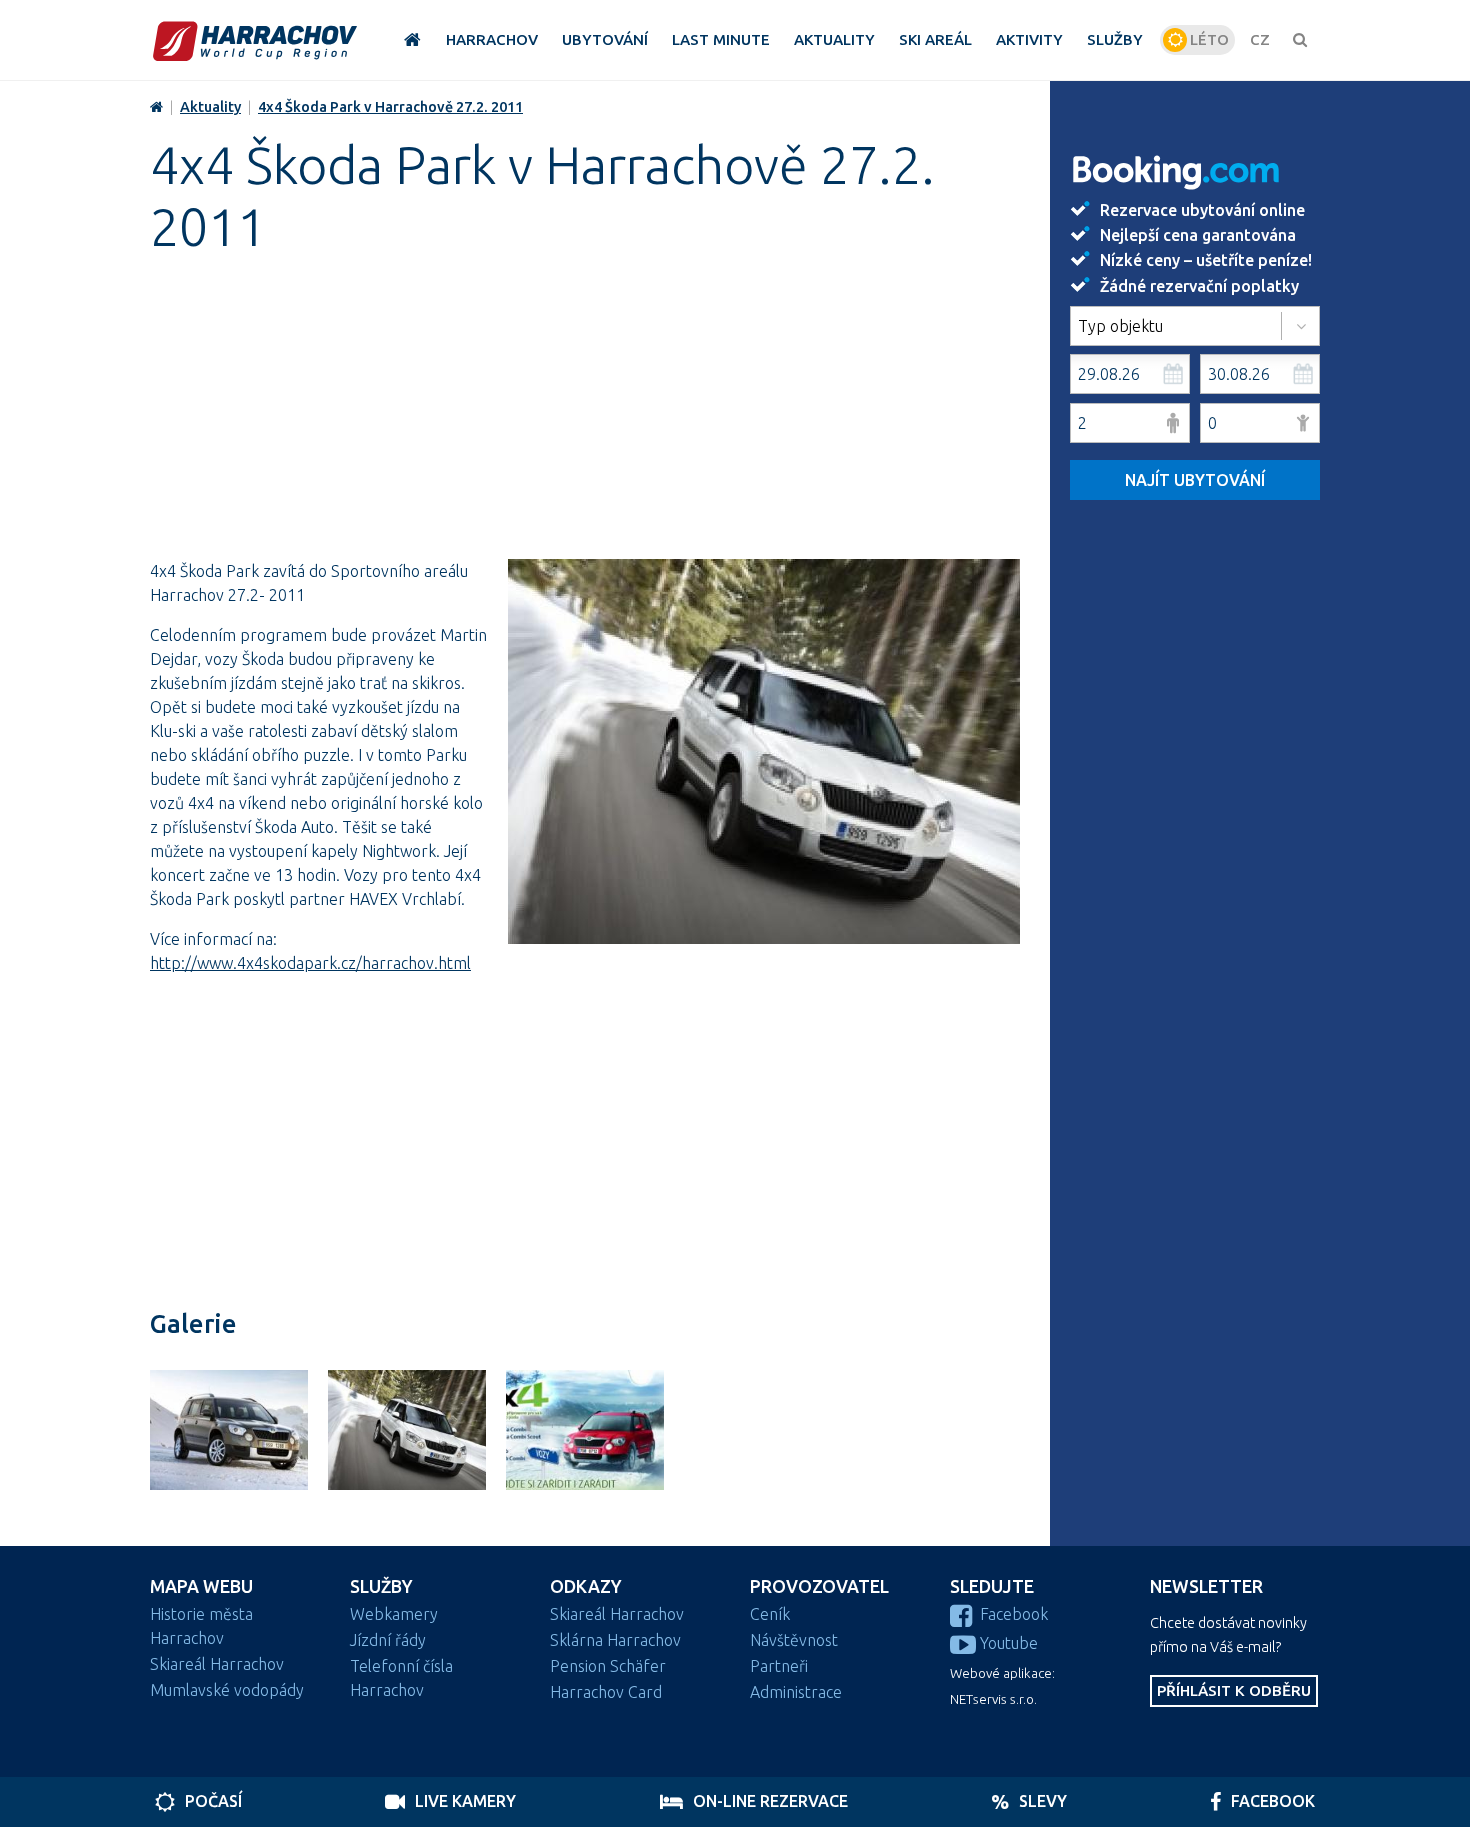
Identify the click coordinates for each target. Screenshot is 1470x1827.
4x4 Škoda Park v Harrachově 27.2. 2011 (390, 107)
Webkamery (394, 1614)
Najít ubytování (1195, 480)
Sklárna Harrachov (615, 1640)
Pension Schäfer (608, 1666)
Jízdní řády (388, 1640)
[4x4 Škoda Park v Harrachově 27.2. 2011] (759, 756)
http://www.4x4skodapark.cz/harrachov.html (310, 963)
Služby (381, 1586)
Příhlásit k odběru (1234, 1690)
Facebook (1014, 1614)
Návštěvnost (794, 1640)
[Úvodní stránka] (255, 40)
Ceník (770, 1614)
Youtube (1009, 1643)
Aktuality (210, 107)
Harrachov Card (606, 1692)
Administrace (796, 1692)
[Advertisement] (585, 419)
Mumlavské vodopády (227, 1690)
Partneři (779, 1666)
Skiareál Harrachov (217, 1664)
